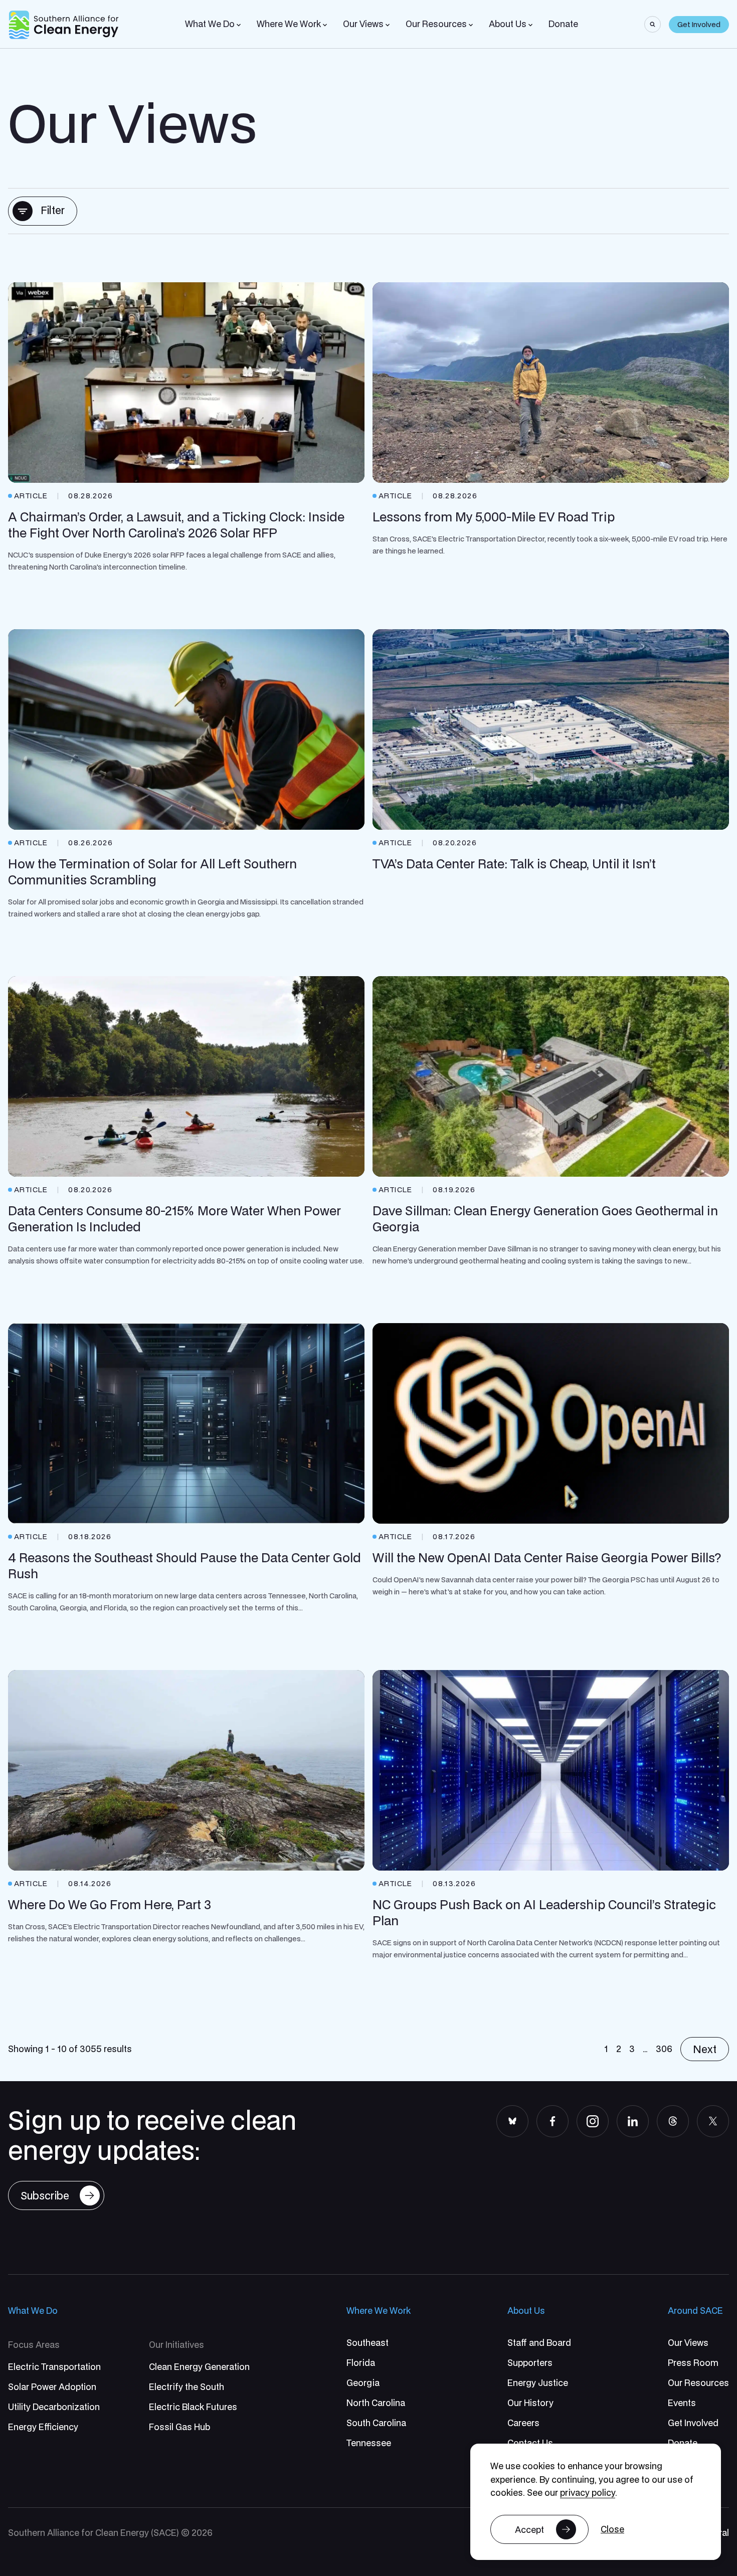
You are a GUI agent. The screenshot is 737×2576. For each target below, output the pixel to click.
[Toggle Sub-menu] (239, 25)
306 (664, 2049)
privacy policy (588, 2493)
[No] (612, 2530)
